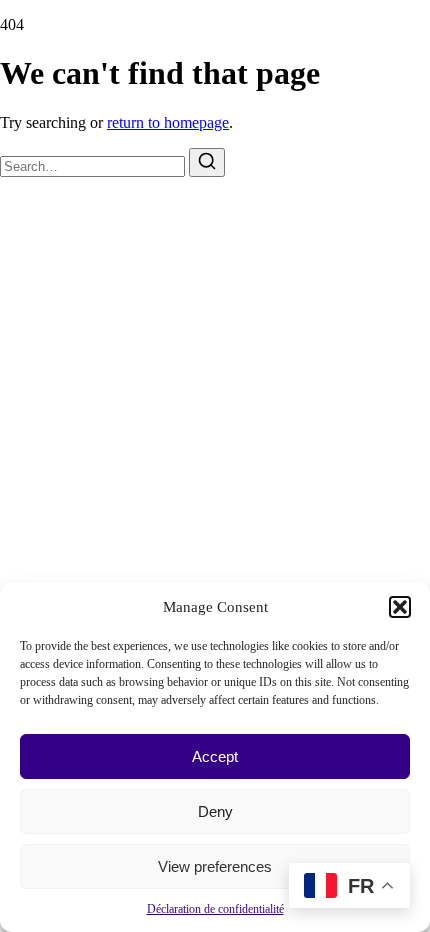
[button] (400, 607)
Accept (215, 756)
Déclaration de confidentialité (215, 909)
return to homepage (168, 122)
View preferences (215, 866)
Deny (215, 811)
